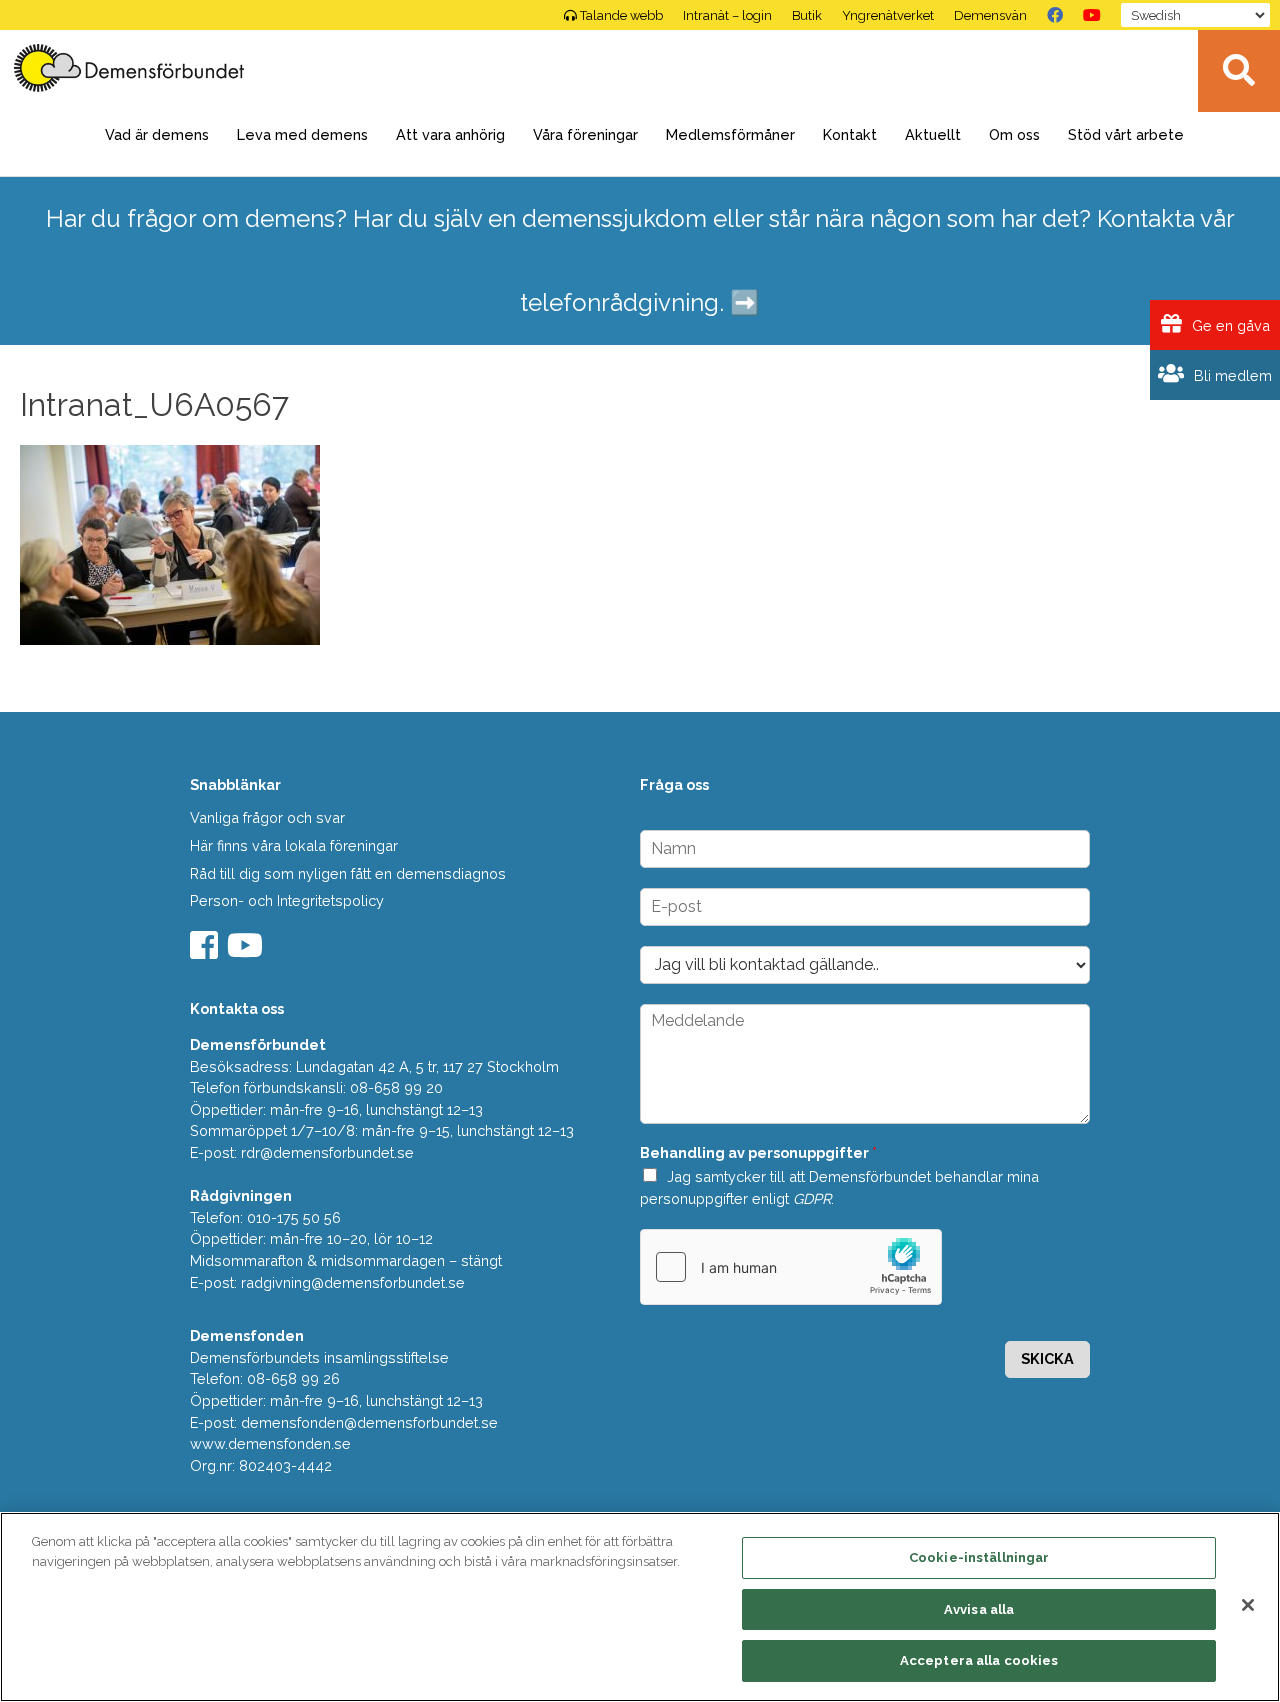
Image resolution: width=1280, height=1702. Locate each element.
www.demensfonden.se (270, 1443)
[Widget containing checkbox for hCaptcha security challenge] (791, 1267)
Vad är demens (157, 134)
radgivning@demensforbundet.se (353, 1282)
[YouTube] (1092, 15)
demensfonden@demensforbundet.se (369, 1422)
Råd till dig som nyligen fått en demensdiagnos (348, 873)
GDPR (812, 1198)
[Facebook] (1055, 15)
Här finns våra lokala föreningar (294, 845)
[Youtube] (247, 951)
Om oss (1014, 134)
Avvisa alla (979, 1609)
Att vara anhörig (450, 134)
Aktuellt (933, 134)
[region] (640, 1607)
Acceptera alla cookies (979, 1660)
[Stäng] (1248, 1605)
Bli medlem (1231, 375)
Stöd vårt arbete (1126, 134)
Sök (1239, 71)
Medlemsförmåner (730, 134)
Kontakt (850, 134)
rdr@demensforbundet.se (327, 1152)
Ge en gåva (1229, 325)
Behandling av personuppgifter (758, 1152)
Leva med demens (302, 134)
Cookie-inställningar (979, 1557)
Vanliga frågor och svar (267, 817)
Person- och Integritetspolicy (287, 900)
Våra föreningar (585, 134)
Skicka (1047, 1358)
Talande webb (621, 15)
